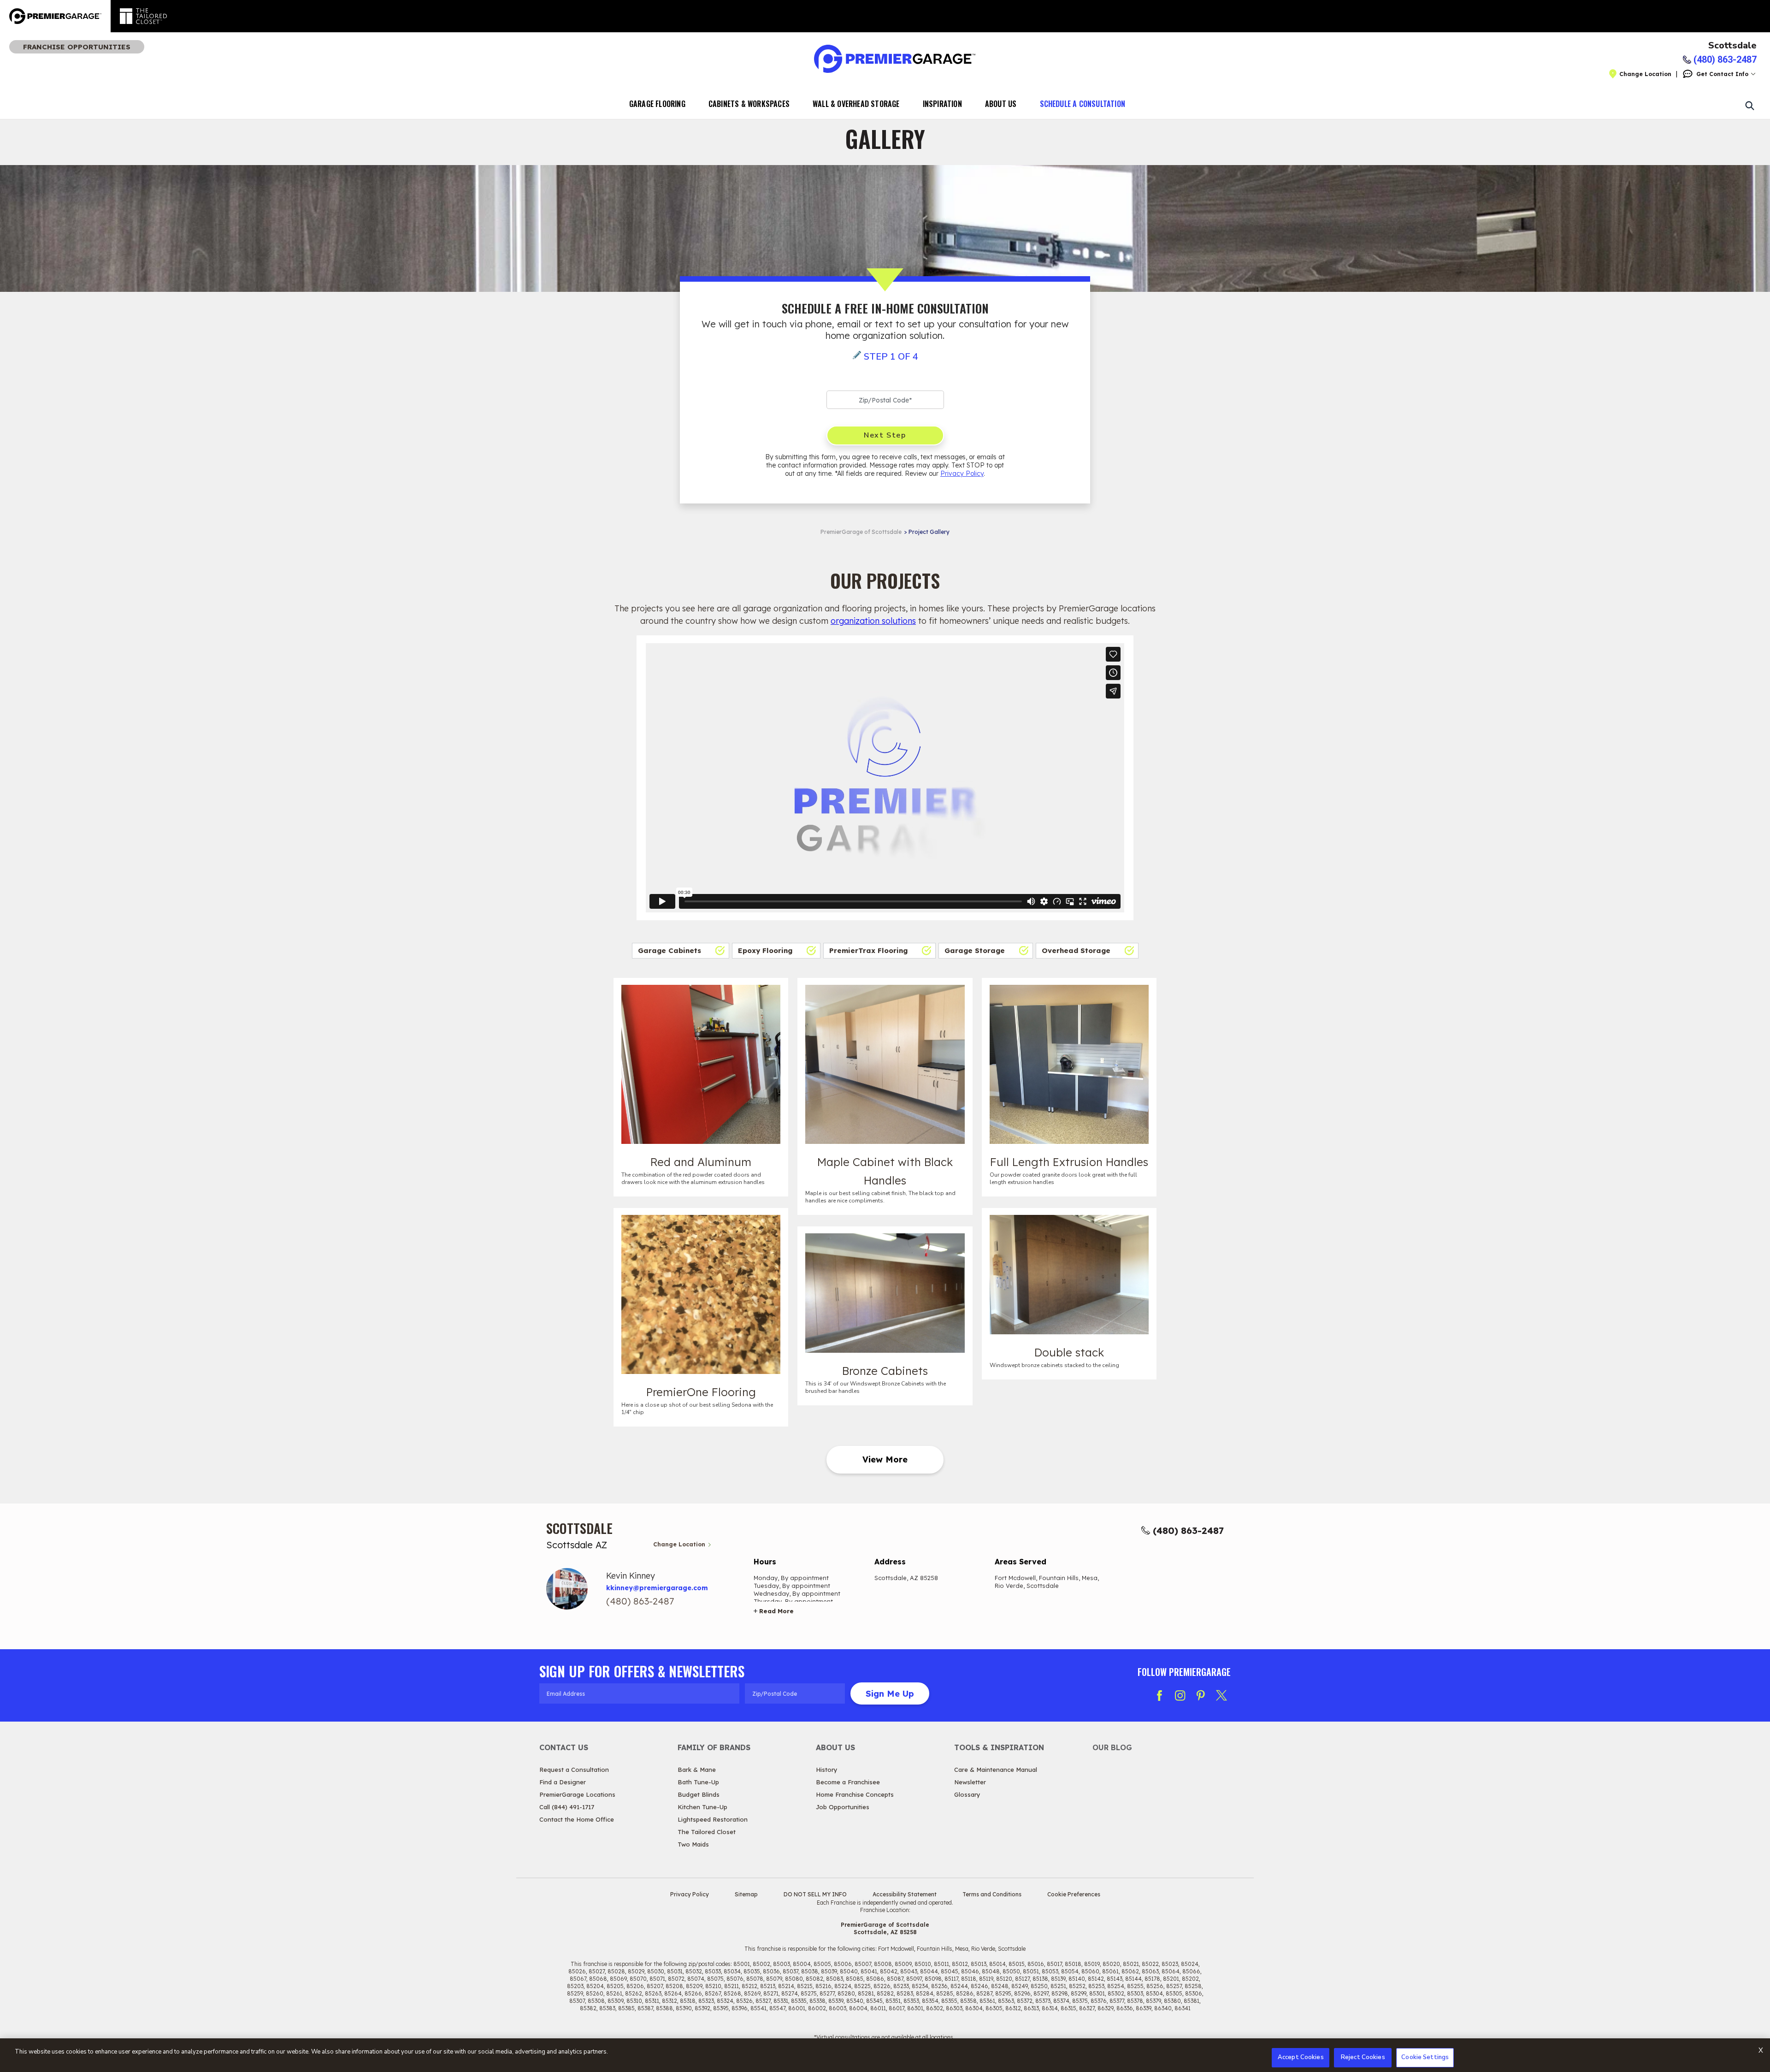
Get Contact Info (1722, 74)
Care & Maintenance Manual (996, 1770)
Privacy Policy (962, 474)
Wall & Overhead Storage (856, 104)
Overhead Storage (1076, 950)
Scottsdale (1732, 46)
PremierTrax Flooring (868, 950)
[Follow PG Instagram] (1180, 1695)
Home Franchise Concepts (855, 1794)
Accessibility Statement (905, 1894)
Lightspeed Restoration (713, 1819)
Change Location (1645, 74)
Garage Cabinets (670, 950)
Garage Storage (975, 950)
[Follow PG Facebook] (1159, 1695)
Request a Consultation (574, 1770)
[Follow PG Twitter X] (1221, 1695)
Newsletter (970, 1782)
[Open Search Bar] (1749, 105)
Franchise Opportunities (77, 47)
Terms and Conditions (992, 1894)
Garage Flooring (657, 104)
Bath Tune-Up (698, 1782)
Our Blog (1112, 1747)
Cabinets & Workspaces (749, 104)
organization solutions (873, 621)
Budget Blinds (699, 1794)
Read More (776, 1611)
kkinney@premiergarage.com (657, 1588)
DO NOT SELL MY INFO (815, 1894)
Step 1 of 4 (891, 357)
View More (885, 1459)
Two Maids (693, 1844)
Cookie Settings (1425, 2057)
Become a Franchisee (848, 1782)
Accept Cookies (1301, 2057)
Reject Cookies (1363, 2057)
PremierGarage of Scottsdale (861, 532)
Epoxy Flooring (765, 950)
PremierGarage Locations (577, 1794)
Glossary (967, 1794)
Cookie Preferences (1074, 1894)
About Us (1001, 104)
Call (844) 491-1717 (567, 1807)
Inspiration (942, 104)
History (827, 1770)
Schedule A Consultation (1083, 104)
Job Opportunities (843, 1807)
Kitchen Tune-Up (702, 1807)
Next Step (885, 435)
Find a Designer (563, 1782)
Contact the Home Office (577, 1819)
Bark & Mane (697, 1770)
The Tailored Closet (707, 1832)
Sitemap (746, 1894)
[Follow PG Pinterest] (1201, 1695)
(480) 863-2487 (1188, 1530)
